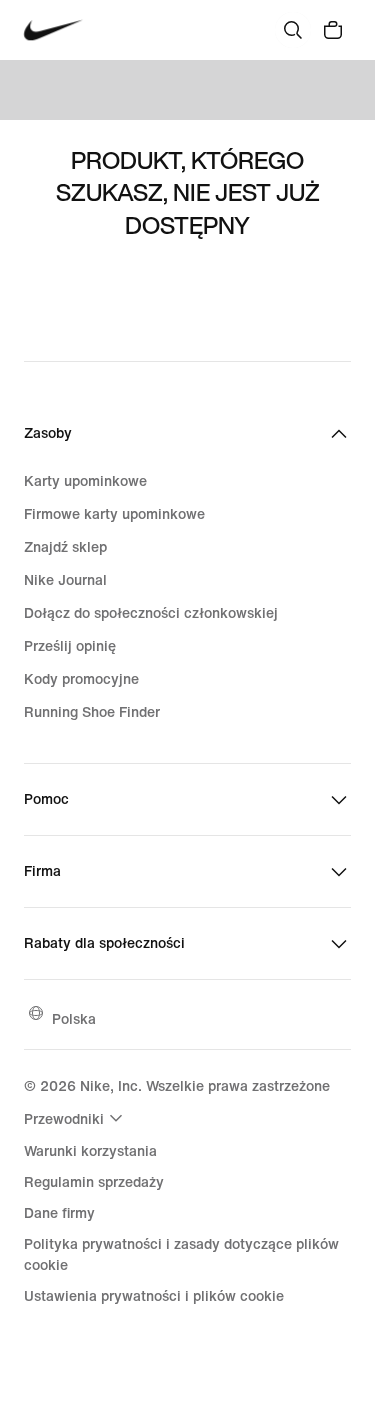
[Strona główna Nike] (53, 30)
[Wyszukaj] (293, 30)
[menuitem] (76, 1118)
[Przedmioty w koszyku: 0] (333, 30)
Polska (74, 1018)
